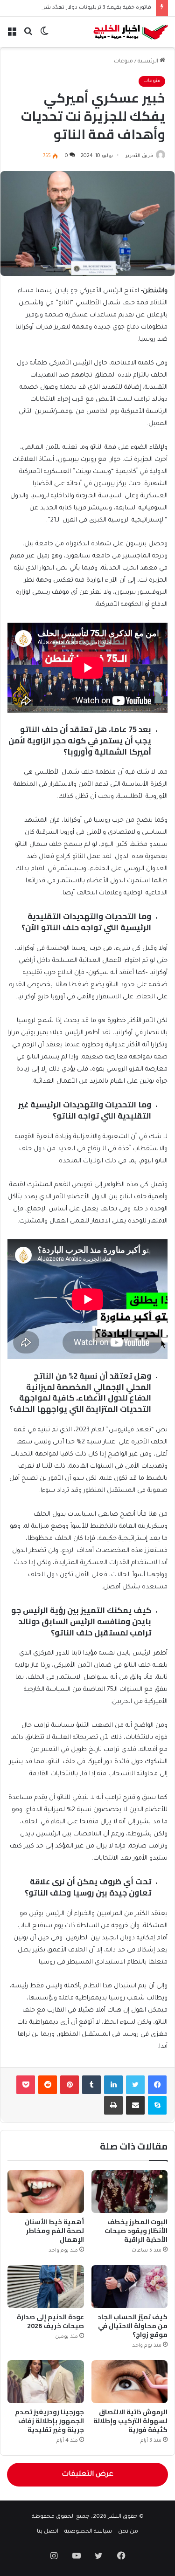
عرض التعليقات (87, 2475)
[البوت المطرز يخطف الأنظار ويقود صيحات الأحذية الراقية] (130, 2191)
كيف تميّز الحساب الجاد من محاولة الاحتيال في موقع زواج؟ (133, 2326)
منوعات (123, 62)
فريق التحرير (139, 156)
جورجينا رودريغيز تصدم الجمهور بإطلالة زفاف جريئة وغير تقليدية (49, 2421)
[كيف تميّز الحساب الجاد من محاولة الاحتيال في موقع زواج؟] (130, 2287)
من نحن (128, 2532)
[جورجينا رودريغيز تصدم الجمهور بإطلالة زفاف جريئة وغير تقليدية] (46, 2382)
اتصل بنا (48, 2532)
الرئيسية (149, 62)
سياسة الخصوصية (88, 2532)
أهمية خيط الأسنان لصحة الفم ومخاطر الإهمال (54, 2231)
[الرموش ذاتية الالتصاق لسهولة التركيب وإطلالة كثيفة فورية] (130, 2382)
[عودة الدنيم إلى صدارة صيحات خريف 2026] (46, 2287)
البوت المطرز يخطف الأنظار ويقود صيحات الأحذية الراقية (136, 2231)
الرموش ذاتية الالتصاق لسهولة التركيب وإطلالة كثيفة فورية (130, 2421)
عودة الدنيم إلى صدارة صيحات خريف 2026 (50, 2321)
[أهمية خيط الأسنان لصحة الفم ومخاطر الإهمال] (46, 2191)
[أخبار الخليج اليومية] (131, 32)
